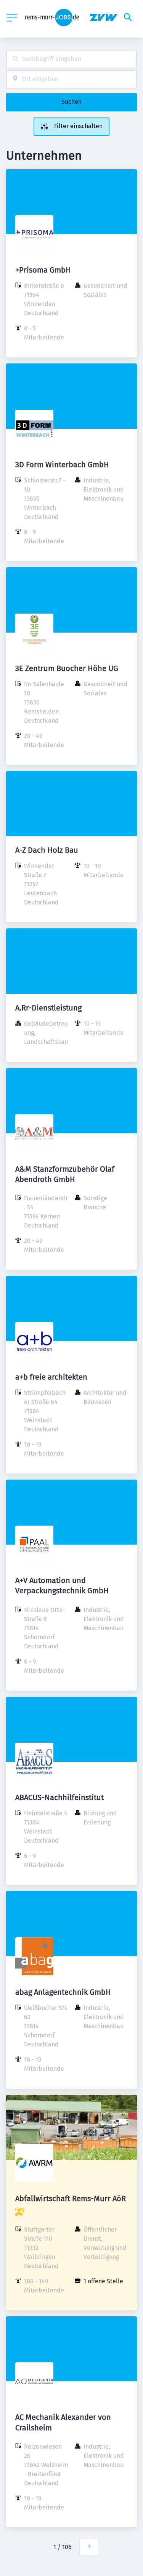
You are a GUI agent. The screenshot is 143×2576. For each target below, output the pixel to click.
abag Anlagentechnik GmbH (63, 1992)
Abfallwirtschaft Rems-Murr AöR (71, 2198)
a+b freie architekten (51, 1377)
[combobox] (71, 59)
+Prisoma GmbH (43, 270)
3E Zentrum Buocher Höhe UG (67, 668)
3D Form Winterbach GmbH (62, 465)
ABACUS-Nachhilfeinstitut (59, 1797)
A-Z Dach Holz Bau (47, 850)
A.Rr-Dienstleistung (48, 1008)
